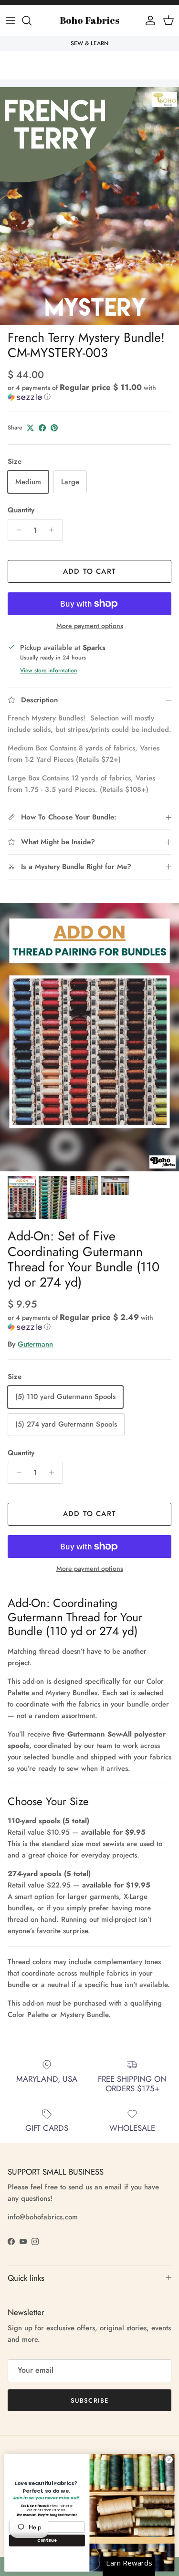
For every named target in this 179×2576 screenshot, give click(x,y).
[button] (89, 392)
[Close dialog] (169, 2460)
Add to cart (89, 571)
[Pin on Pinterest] (54, 428)
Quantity (21, 510)
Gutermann (35, 1344)
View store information (49, 670)
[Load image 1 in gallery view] (89, 206)
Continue (47, 2540)
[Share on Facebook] (42, 428)
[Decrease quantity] (16, 530)
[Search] (32, 20)
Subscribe (89, 2401)
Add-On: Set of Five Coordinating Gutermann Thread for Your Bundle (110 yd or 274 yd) (84, 1259)
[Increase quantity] (54, 530)
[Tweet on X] (30, 428)
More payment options (90, 626)
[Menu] (11, 20)
